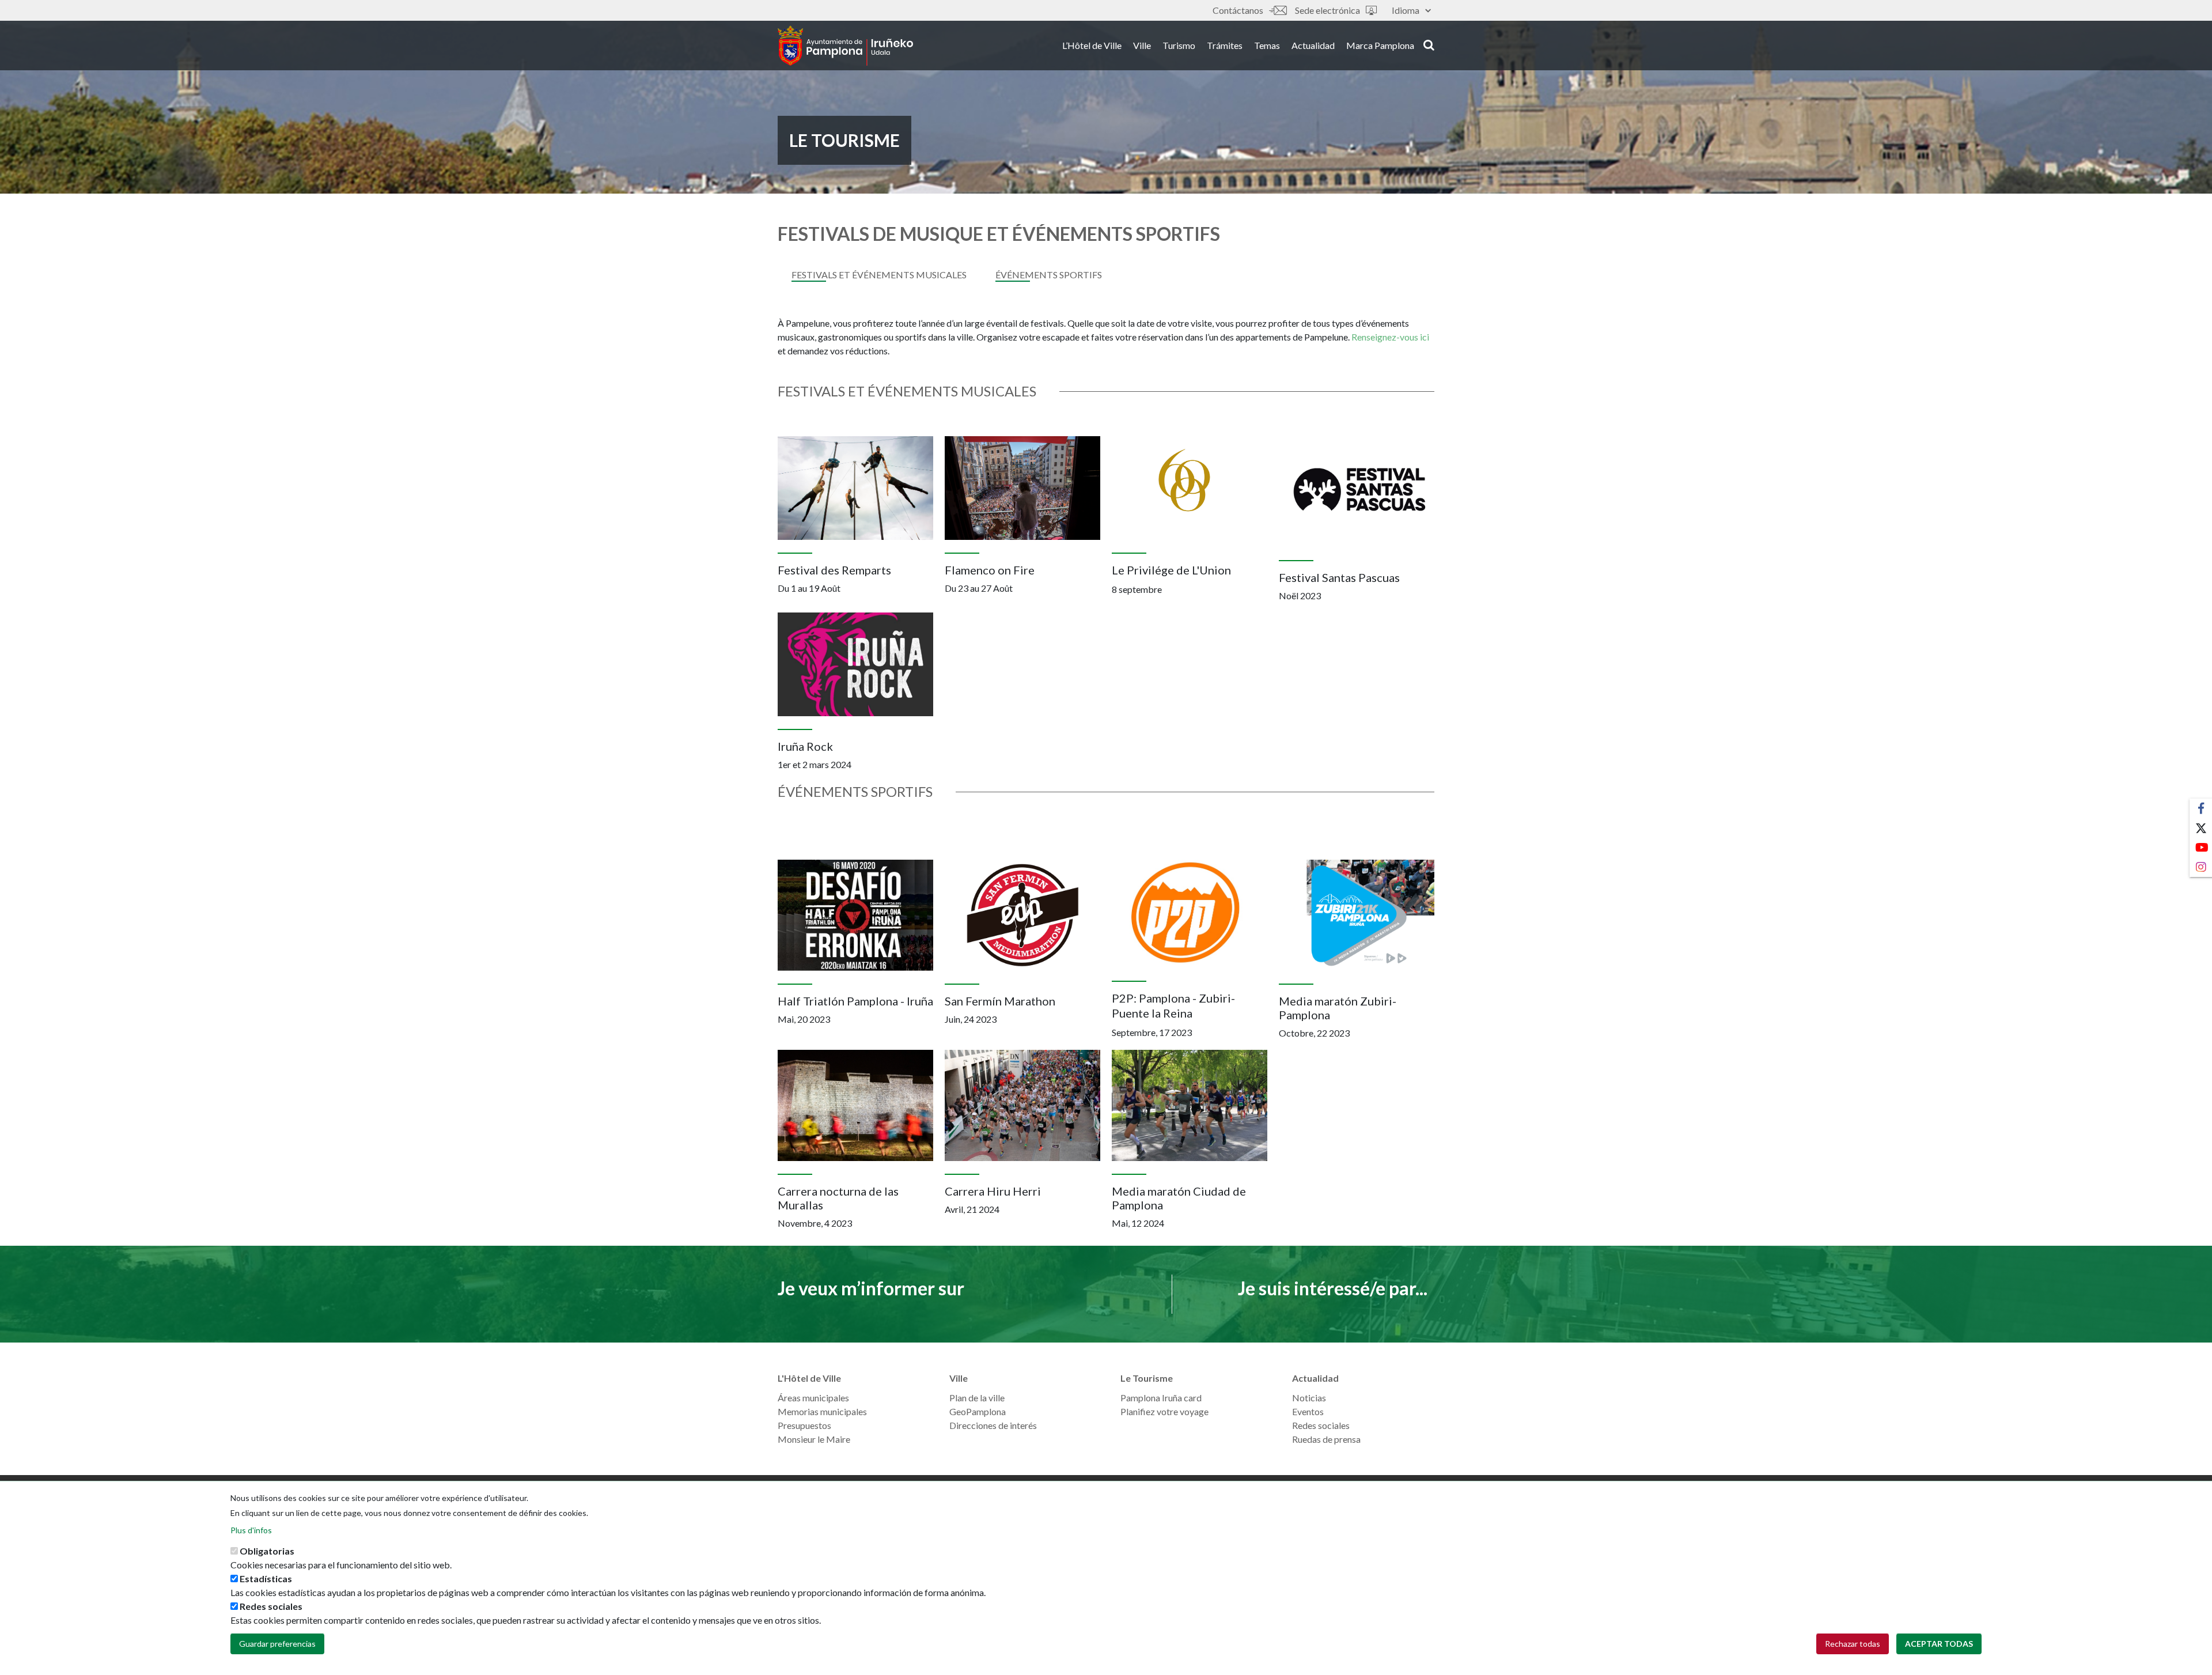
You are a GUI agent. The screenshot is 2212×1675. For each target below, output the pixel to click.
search (1427, 44)
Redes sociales (1321, 1425)
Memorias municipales (822, 1411)
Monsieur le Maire (814, 1439)
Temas (1267, 45)
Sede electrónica (1327, 10)
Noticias (1309, 1398)
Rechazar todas (1853, 1644)
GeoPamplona (978, 1411)
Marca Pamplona (1380, 45)
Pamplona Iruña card (1161, 1398)
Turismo (1179, 45)
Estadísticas (266, 1578)
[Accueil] (845, 46)
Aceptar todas (1939, 1644)
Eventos (1308, 1411)
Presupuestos (804, 1425)
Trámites (1225, 45)
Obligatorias (267, 1551)
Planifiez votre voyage (1164, 1411)
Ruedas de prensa (1326, 1439)
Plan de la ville (977, 1398)
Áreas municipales (813, 1398)
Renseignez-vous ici (1390, 337)
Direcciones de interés (993, 1425)
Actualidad (1313, 45)
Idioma (1406, 10)
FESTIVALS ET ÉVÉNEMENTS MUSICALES (879, 275)
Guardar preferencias (277, 1644)
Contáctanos (1238, 10)
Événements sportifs (1049, 275)
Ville (1142, 45)
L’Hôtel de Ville (1092, 45)
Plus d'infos (251, 1530)
